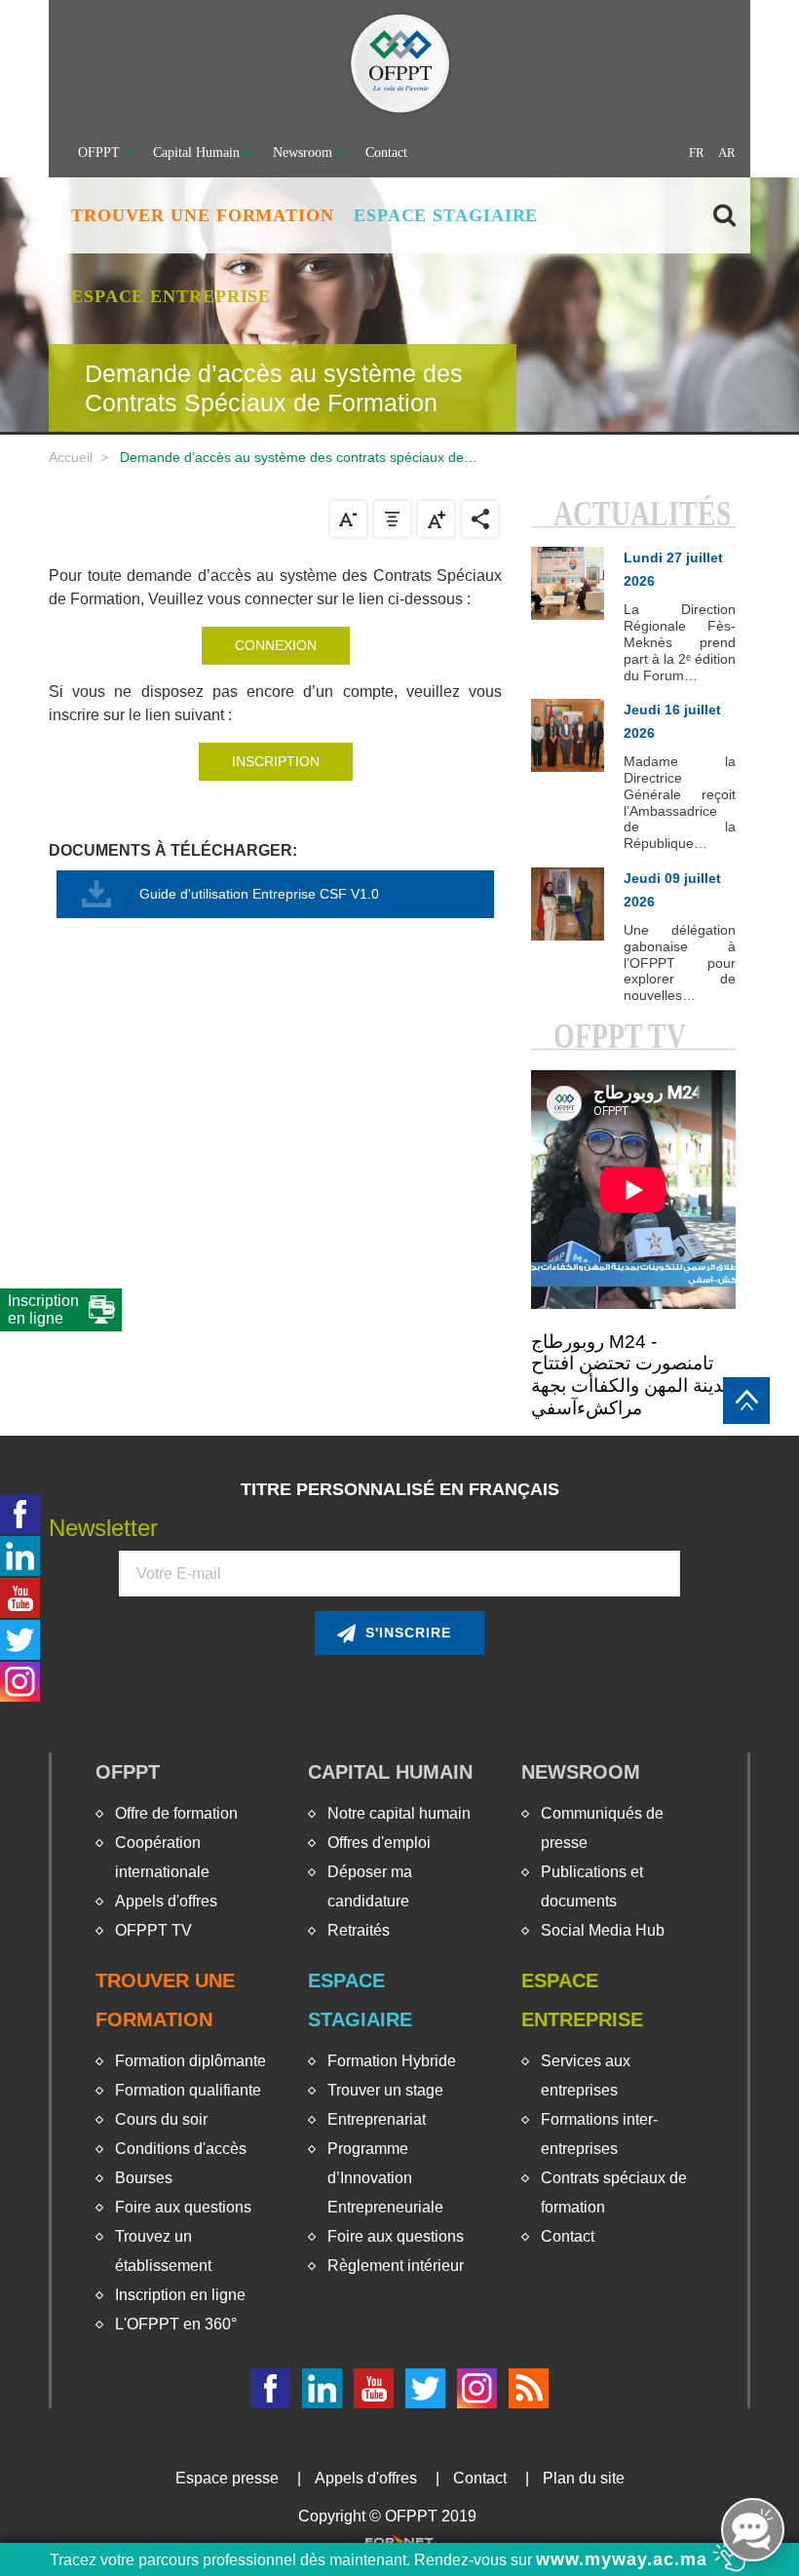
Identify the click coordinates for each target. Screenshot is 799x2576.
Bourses (144, 2178)
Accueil (71, 457)
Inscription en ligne (180, 2295)
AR (727, 153)
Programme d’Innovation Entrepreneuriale (385, 2178)
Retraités (359, 1930)
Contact (386, 153)
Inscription (276, 761)
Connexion (276, 645)
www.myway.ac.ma (625, 2559)
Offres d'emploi (379, 1843)
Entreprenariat (377, 2119)
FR (697, 153)
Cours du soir (161, 2119)
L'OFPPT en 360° (176, 2324)
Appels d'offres (166, 1901)
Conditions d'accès (181, 2149)
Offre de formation (176, 1813)
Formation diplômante (190, 2061)
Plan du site (584, 2478)
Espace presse (227, 2478)
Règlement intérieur (396, 2266)
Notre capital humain (399, 1813)
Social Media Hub (603, 1930)
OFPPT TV (153, 1930)
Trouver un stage (385, 2090)
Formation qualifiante (188, 2090)
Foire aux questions (183, 2207)
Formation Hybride (392, 2061)
